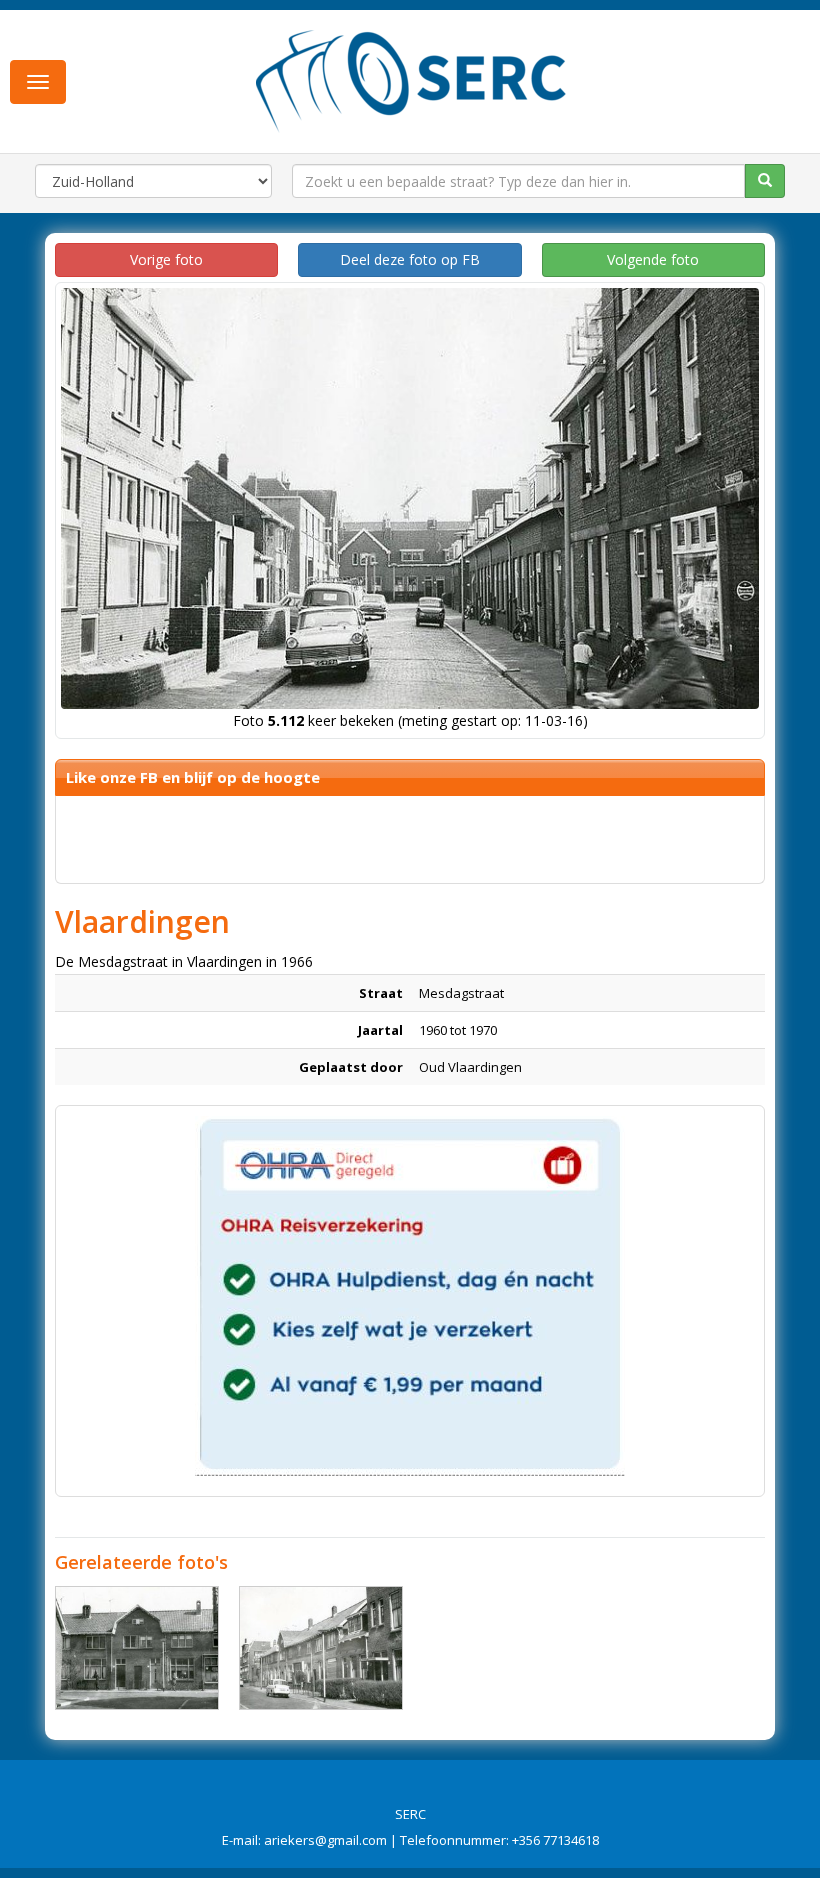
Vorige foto (166, 259)
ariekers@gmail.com (325, 1840)
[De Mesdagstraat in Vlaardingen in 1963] (137, 1648)
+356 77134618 (555, 1840)
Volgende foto (653, 259)
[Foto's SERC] (411, 79)
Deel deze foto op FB (410, 259)
